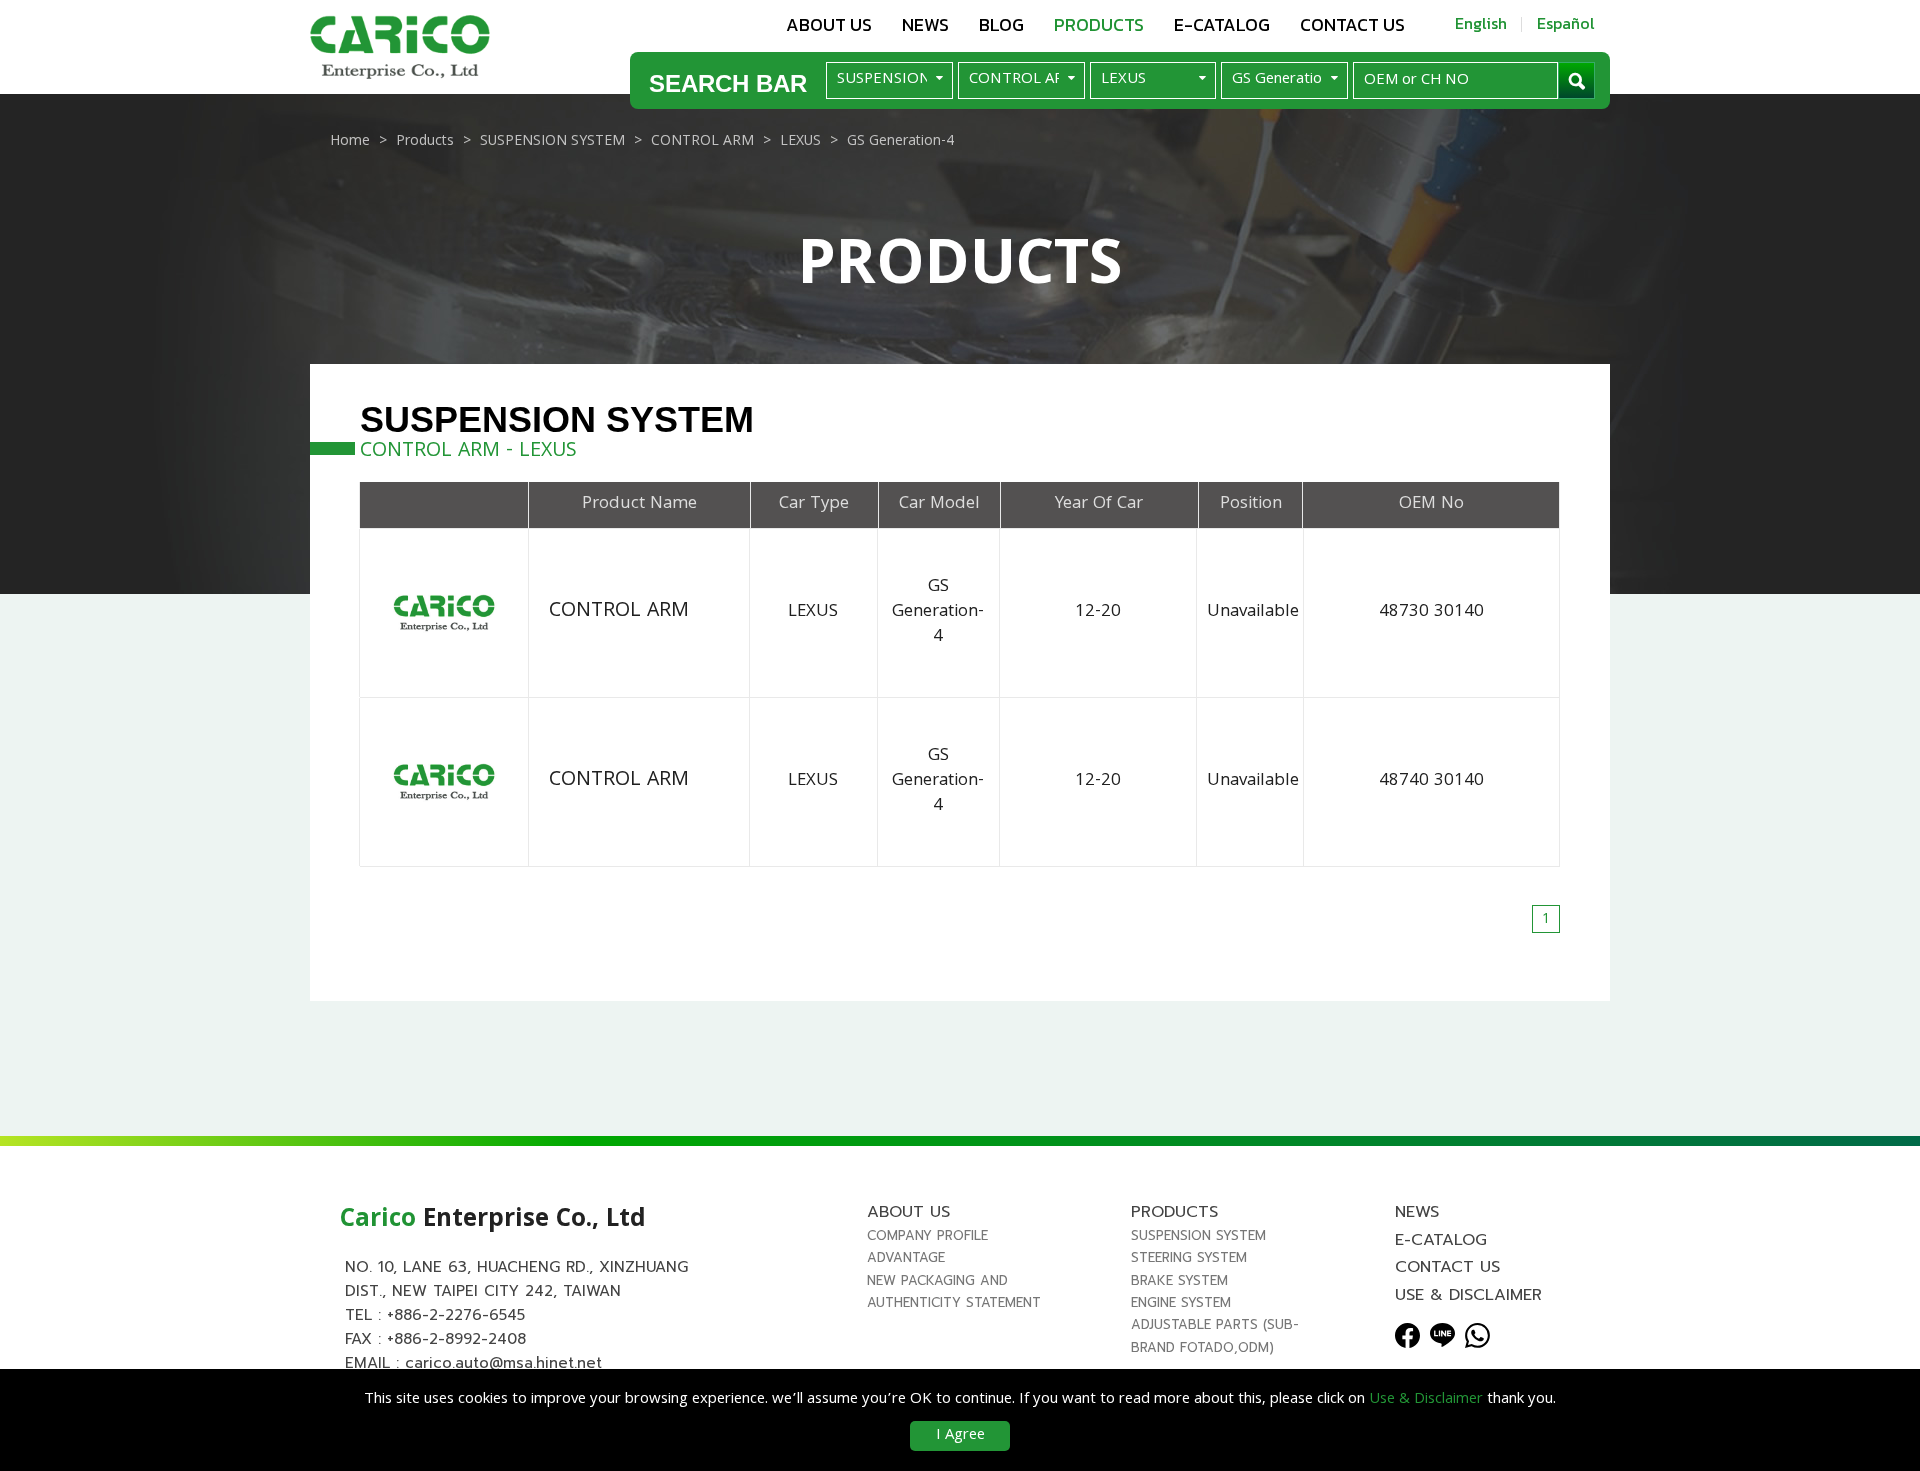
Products (1099, 24)
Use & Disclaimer (1468, 1295)
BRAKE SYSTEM (1179, 1280)
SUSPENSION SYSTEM (1198, 1235)
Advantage (906, 1257)
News (925, 24)
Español (1566, 23)
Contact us (1352, 24)
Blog (1001, 24)
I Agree (960, 1436)
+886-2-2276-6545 (456, 1315)
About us (829, 24)
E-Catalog (1222, 24)
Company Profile (927, 1235)
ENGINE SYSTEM (1181, 1302)
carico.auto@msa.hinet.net (503, 1363)
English (1481, 23)
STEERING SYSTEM (1189, 1257)
